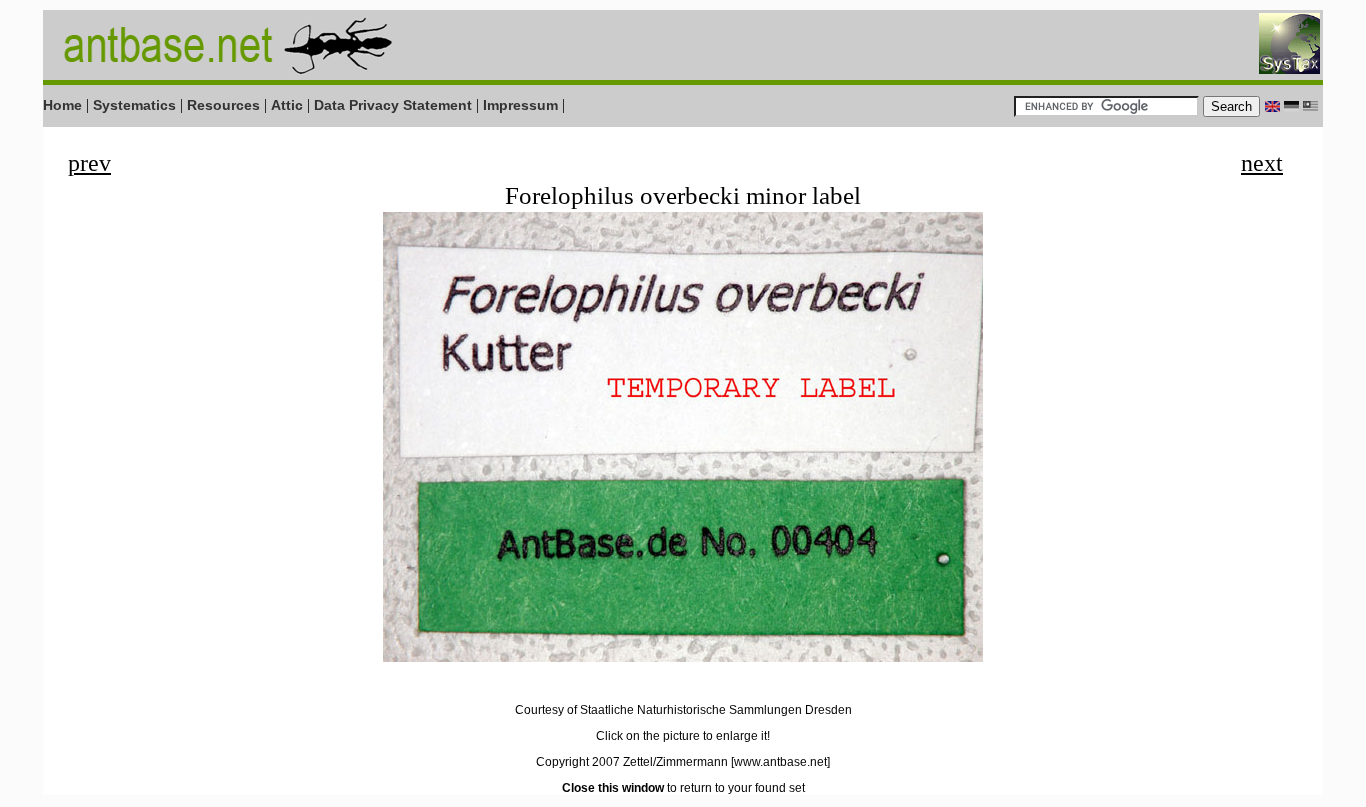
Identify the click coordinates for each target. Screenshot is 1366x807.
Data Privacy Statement (393, 105)
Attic (287, 105)
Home (62, 105)
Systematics (134, 105)
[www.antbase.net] (780, 762)
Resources (223, 105)
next (1262, 163)
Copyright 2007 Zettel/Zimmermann (632, 762)
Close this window (613, 788)
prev (89, 163)
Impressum (520, 105)
